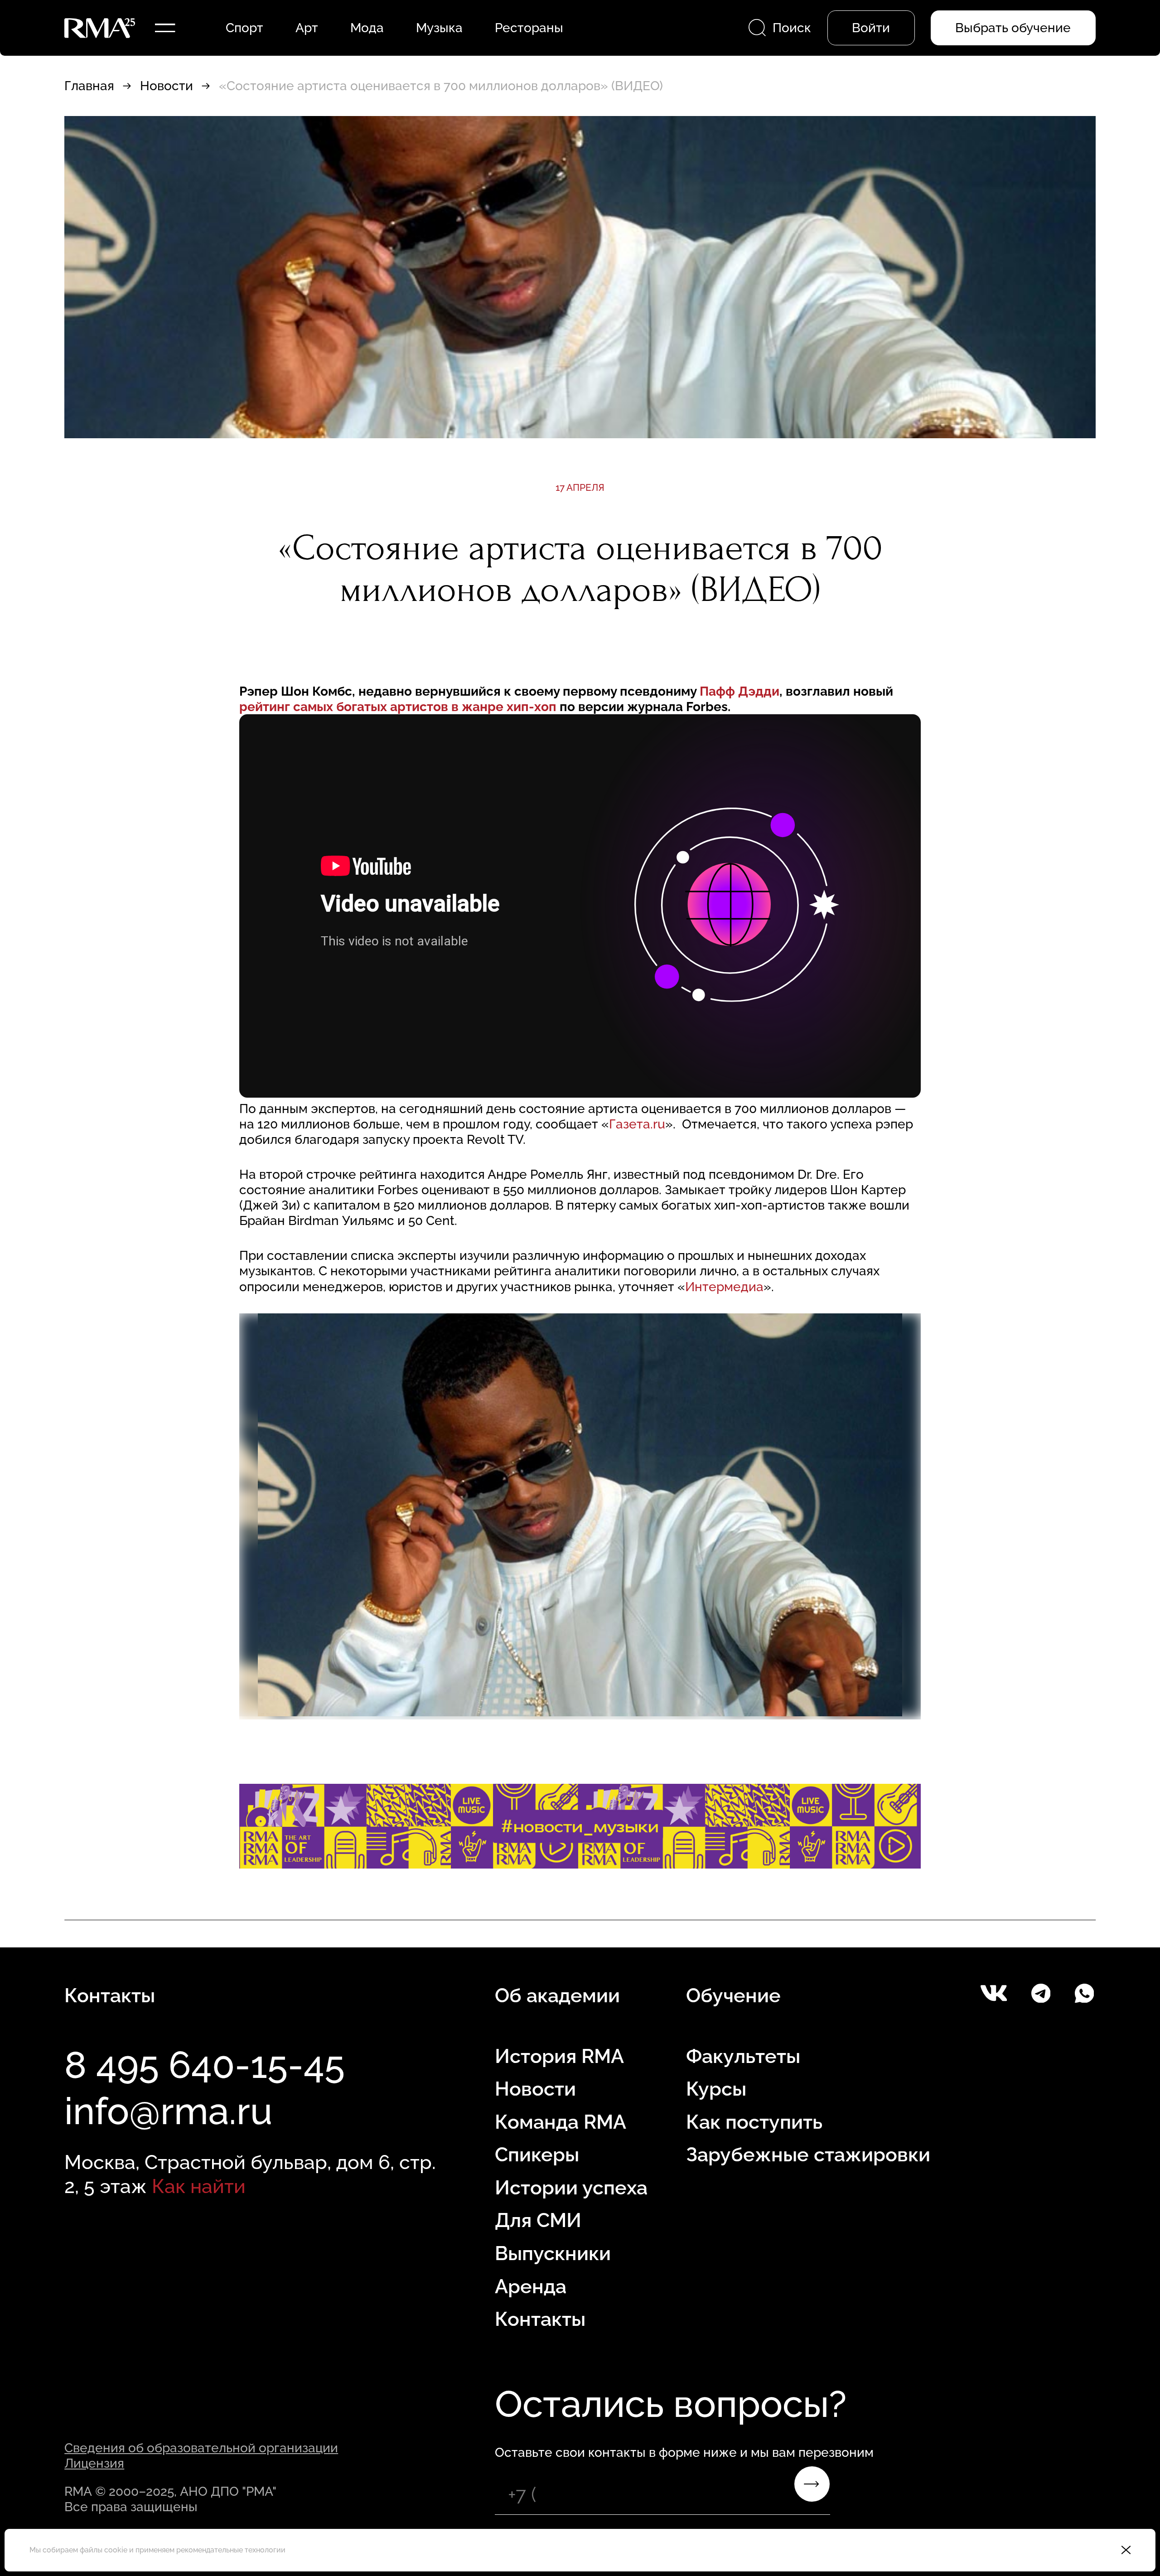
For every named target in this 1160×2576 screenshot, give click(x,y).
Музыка (439, 28)
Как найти (199, 2186)
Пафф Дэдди (739, 691)
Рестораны (529, 28)
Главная (89, 86)
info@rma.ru (168, 2111)
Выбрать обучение (1013, 28)
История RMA (559, 2056)
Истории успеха (571, 2188)
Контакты (540, 2319)
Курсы (716, 2089)
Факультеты (743, 2056)
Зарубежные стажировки (808, 2155)
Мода (367, 28)
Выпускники (553, 2253)
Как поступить (754, 2122)
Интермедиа (724, 1287)
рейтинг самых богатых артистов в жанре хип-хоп (399, 707)
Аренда (531, 2286)
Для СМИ (538, 2220)
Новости (167, 86)
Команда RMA (561, 2122)
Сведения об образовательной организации (201, 2448)
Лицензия (94, 2463)
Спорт (244, 28)
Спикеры (537, 2155)
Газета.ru (637, 1124)
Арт (307, 28)
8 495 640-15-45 (205, 2065)
